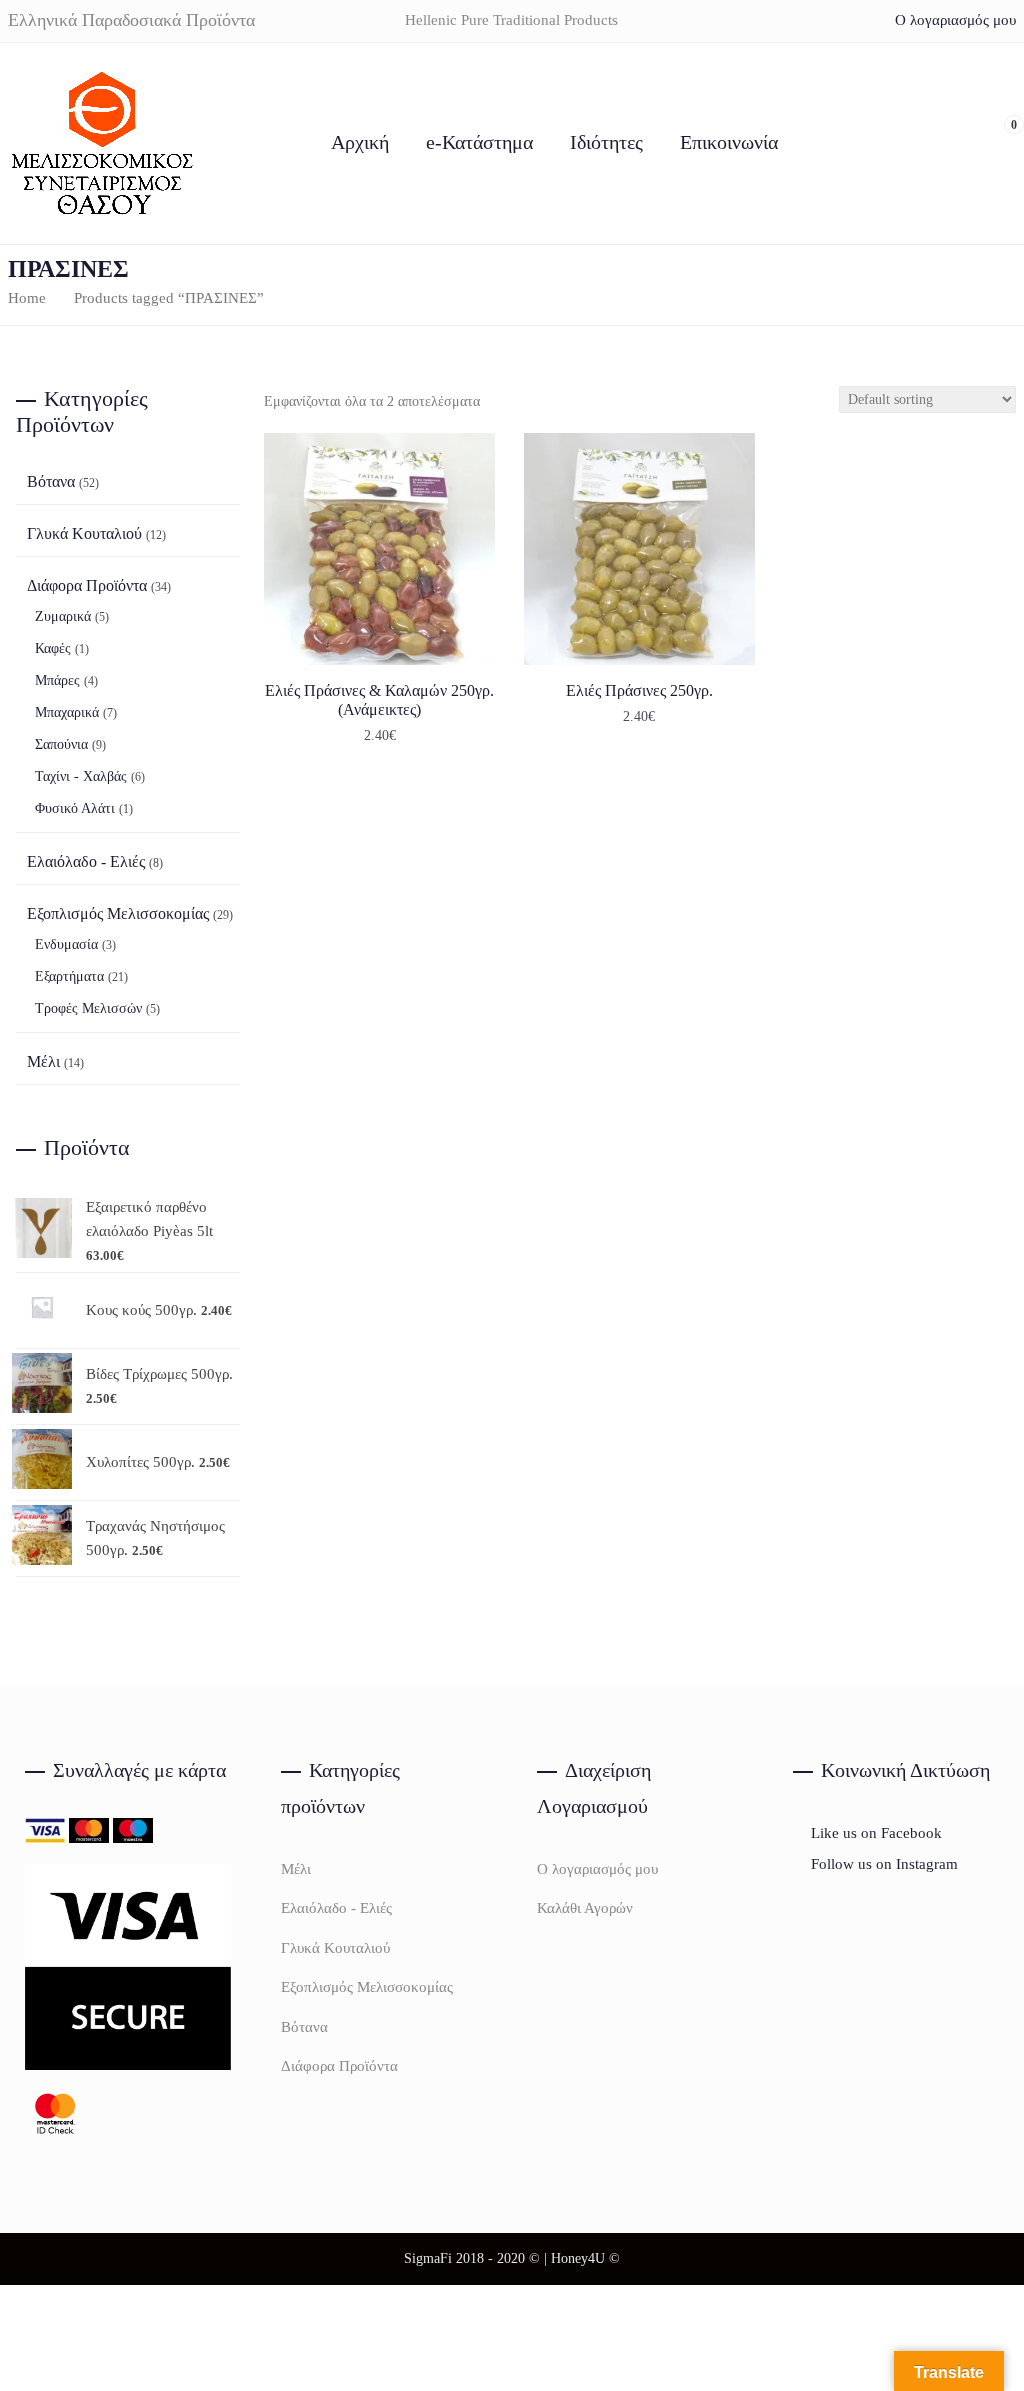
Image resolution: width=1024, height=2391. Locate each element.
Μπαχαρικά (67, 712)
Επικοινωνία (729, 142)
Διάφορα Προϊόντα (87, 585)
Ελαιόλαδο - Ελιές (86, 861)
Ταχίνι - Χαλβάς (81, 776)
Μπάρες (57, 680)
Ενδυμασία (66, 944)
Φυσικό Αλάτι (75, 808)
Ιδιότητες (606, 142)
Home (27, 298)
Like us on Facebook (874, 1833)
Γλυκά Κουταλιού (84, 533)
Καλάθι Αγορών (585, 1908)
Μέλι (43, 1061)
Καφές (53, 648)
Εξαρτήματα (69, 976)
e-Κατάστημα (479, 142)
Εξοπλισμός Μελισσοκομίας (118, 913)
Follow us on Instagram (882, 1864)
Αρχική (360, 142)
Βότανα (51, 481)
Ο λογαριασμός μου (955, 20)
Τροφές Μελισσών (88, 1008)
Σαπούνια (61, 744)
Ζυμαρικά (63, 616)
